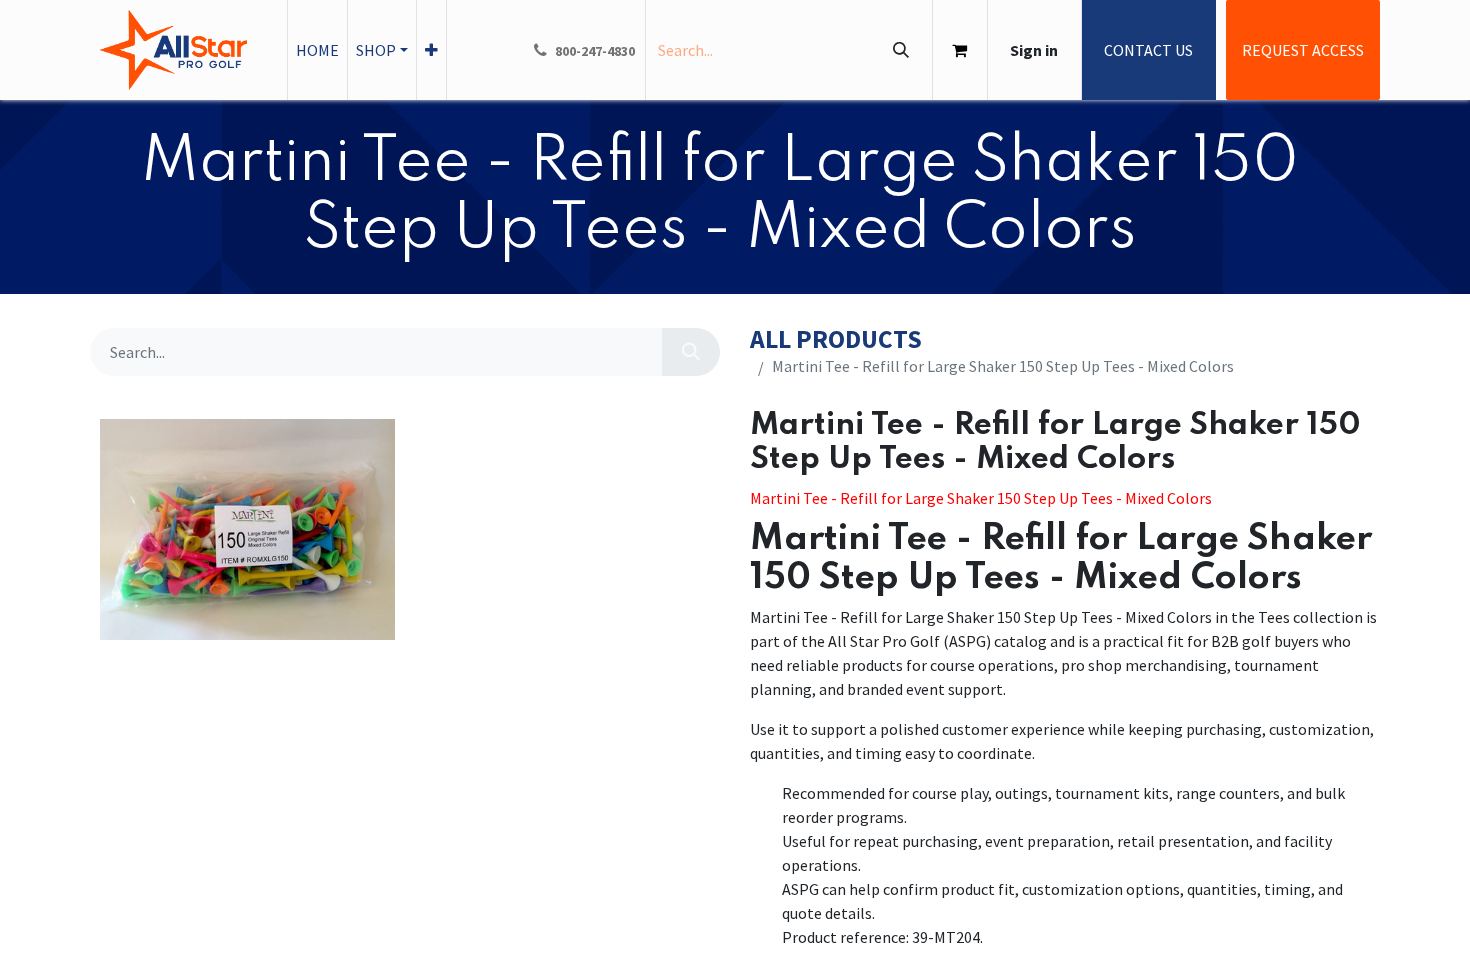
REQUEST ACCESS (1303, 50)
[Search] (900, 50)
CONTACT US (1148, 50)
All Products (836, 339)
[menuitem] (317, 50)
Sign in (1034, 50)
